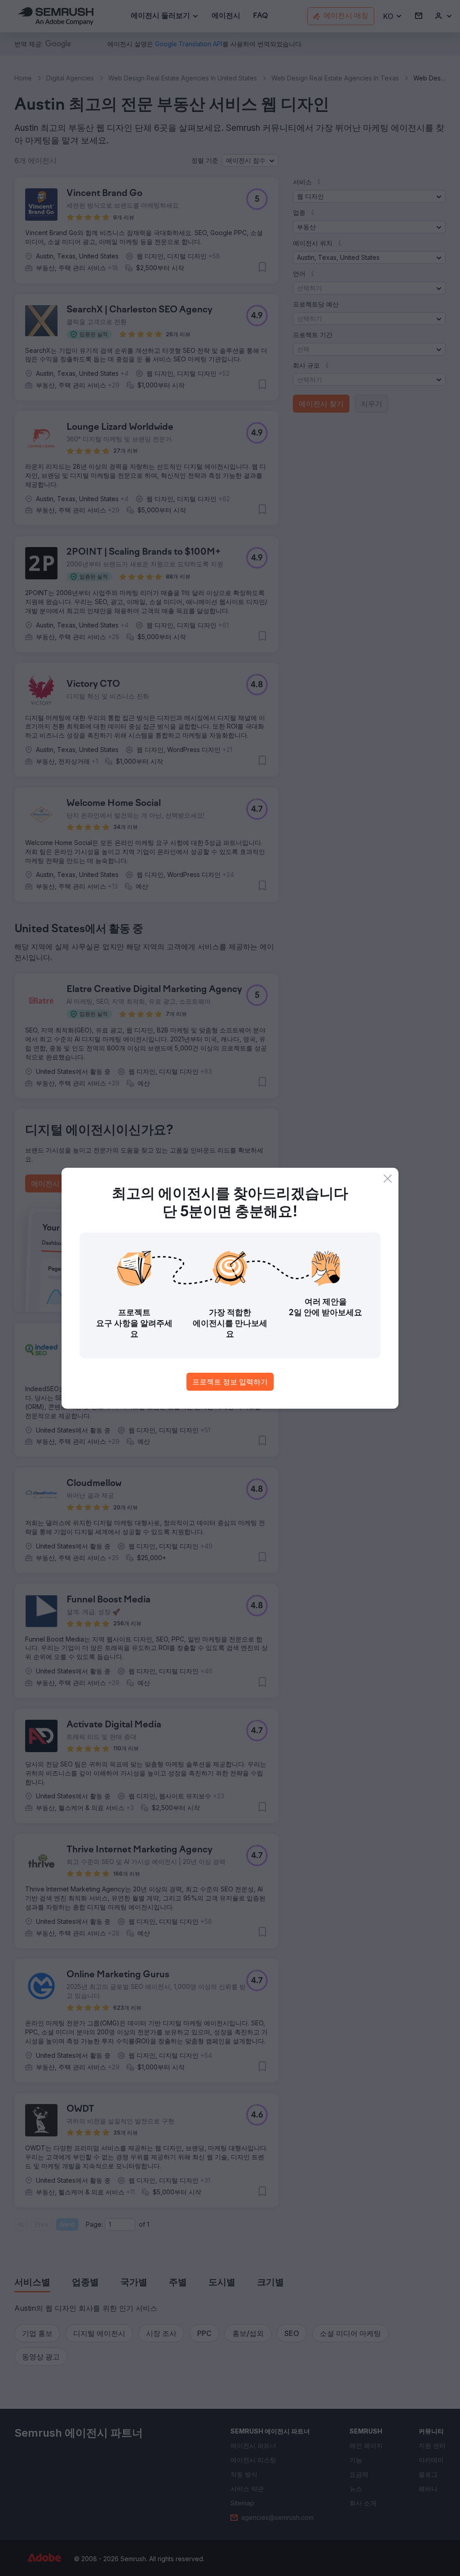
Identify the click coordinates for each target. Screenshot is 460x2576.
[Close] (388, 1179)
